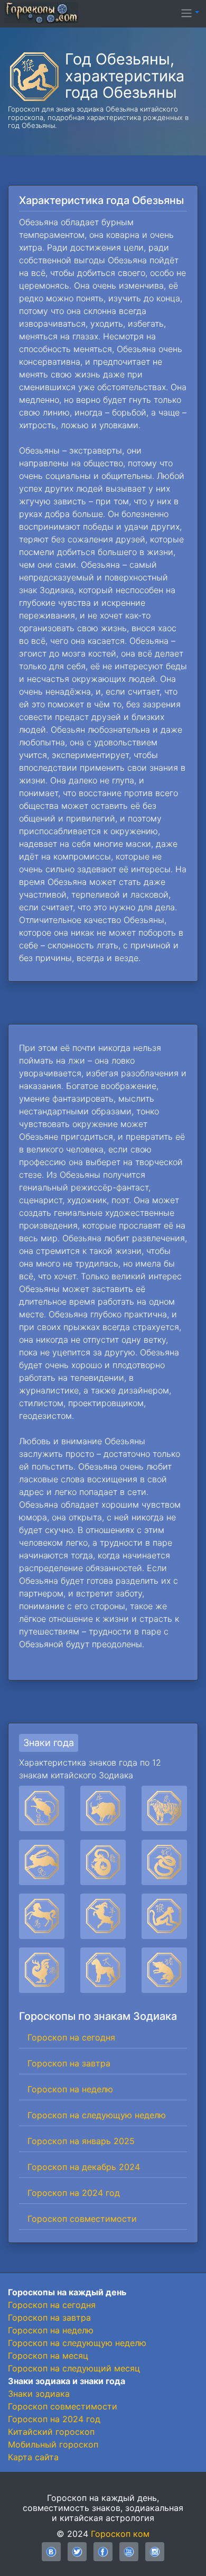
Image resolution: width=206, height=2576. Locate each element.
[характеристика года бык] (103, 1808)
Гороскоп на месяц (48, 2356)
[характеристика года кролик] (42, 1862)
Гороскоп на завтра (69, 2063)
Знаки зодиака (39, 2394)
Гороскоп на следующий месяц (74, 2368)
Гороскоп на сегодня (71, 2037)
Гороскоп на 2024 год (74, 2193)
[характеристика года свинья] (164, 1970)
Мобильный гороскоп (53, 2444)
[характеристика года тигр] (164, 1808)
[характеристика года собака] (103, 1970)
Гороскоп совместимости (82, 2219)
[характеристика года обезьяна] (164, 1916)
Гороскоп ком (120, 2534)
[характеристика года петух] (42, 1970)
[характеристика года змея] (164, 1862)
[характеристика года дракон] (103, 1862)
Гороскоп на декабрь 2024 (84, 2167)
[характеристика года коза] (103, 1916)
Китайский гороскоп (51, 2432)
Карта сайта (33, 2457)
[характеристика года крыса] (42, 1808)
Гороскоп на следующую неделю (97, 2115)
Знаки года (49, 1743)
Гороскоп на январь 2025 (81, 2141)
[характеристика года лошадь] (42, 1916)
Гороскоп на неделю (70, 2089)
